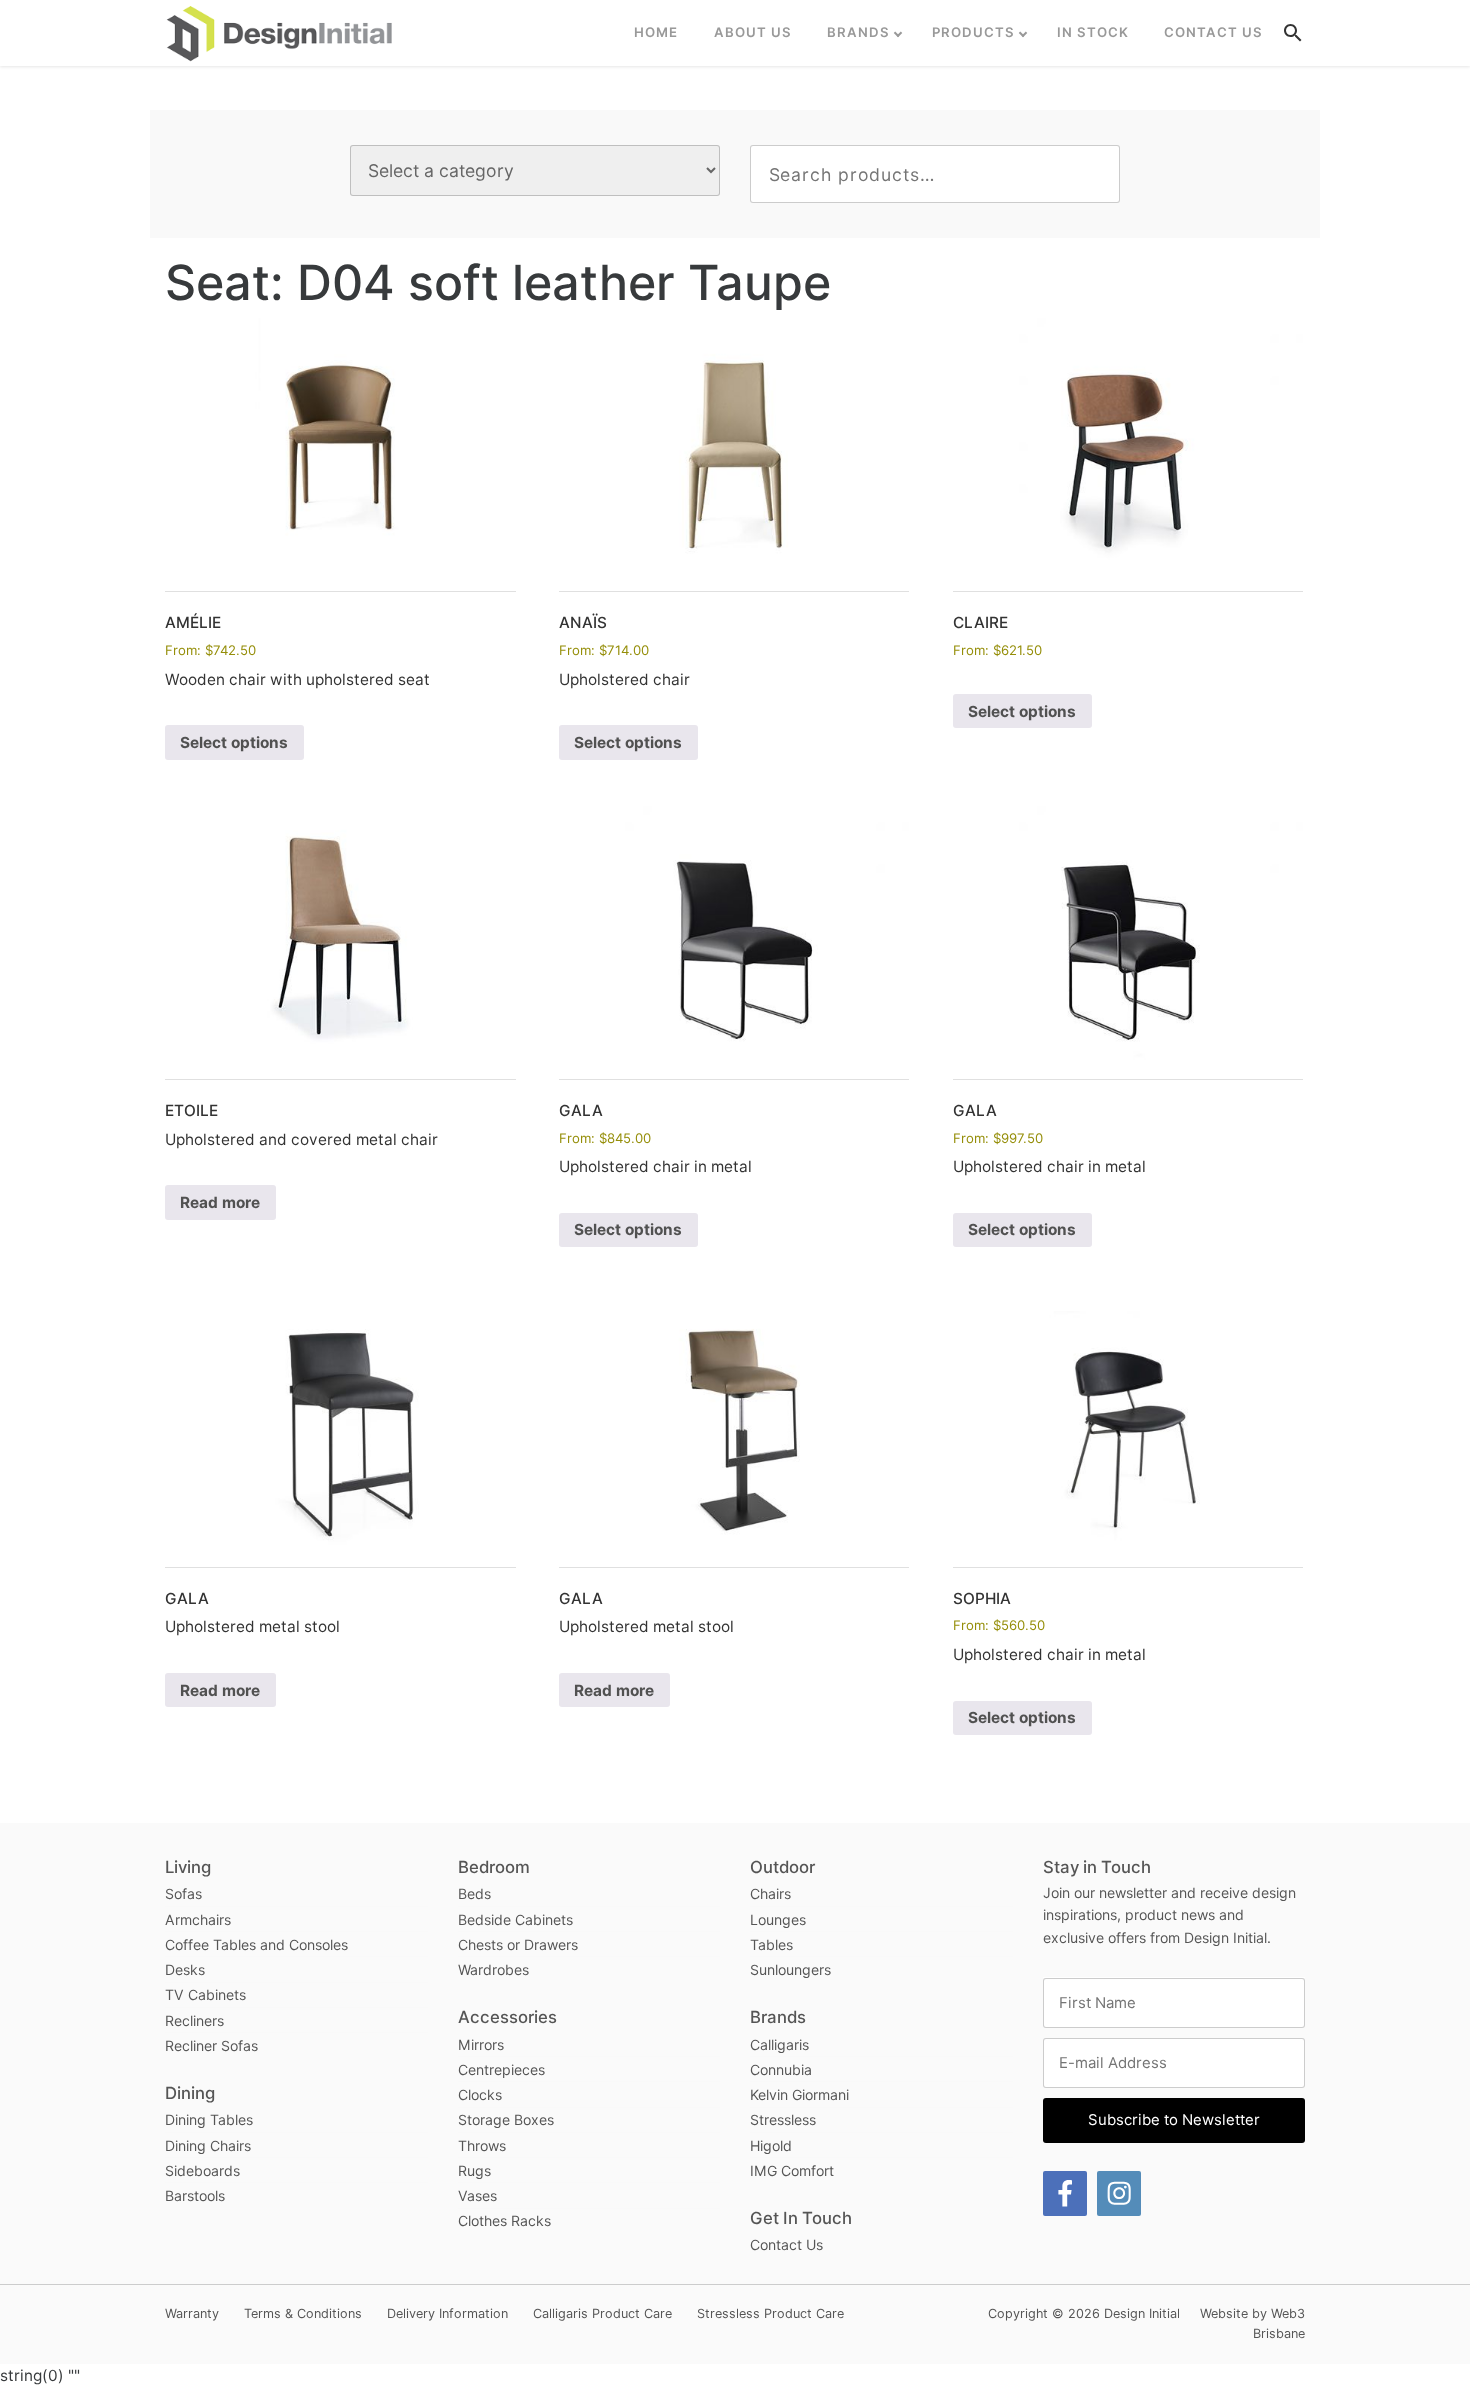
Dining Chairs (208, 2145)
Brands (858, 32)
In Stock (1093, 32)
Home (656, 32)
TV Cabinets (205, 1994)
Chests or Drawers (518, 1944)
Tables (771, 1944)
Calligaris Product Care (602, 2313)
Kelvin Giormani (799, 2094)
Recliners (194, 2020)
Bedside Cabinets (515, 1919)
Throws (482, 2145)
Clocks (480, 2094)
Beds (474, 1893)
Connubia (781, 2069)
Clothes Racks (504, 2220)
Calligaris (779, 2044)
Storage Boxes (506, 2119)
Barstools (195, 2195)
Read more (220, 1202)
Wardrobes (493, 1969)
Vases (477, 2195)
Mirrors (481, 2044)
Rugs (474, 2170)
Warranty (192, 2313)
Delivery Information (447, 2313)
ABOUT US (753, 32)
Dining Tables (209, 2119)
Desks (185, 1969)
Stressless (783, 2119)
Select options (234, 742)
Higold (771, 2145)
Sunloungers (790, 1969)
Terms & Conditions (303, 2313)
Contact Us (1213, 32)
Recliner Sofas (211, 2045)
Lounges (778, 1919)
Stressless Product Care (770, 2313)
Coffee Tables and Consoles (256, 1944)
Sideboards (202, 2170)
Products (973, 32)
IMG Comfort (792, 2170)
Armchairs (198, 1919)
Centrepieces (501, 2069)
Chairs (770, 1893)
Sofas (183, 1893)
